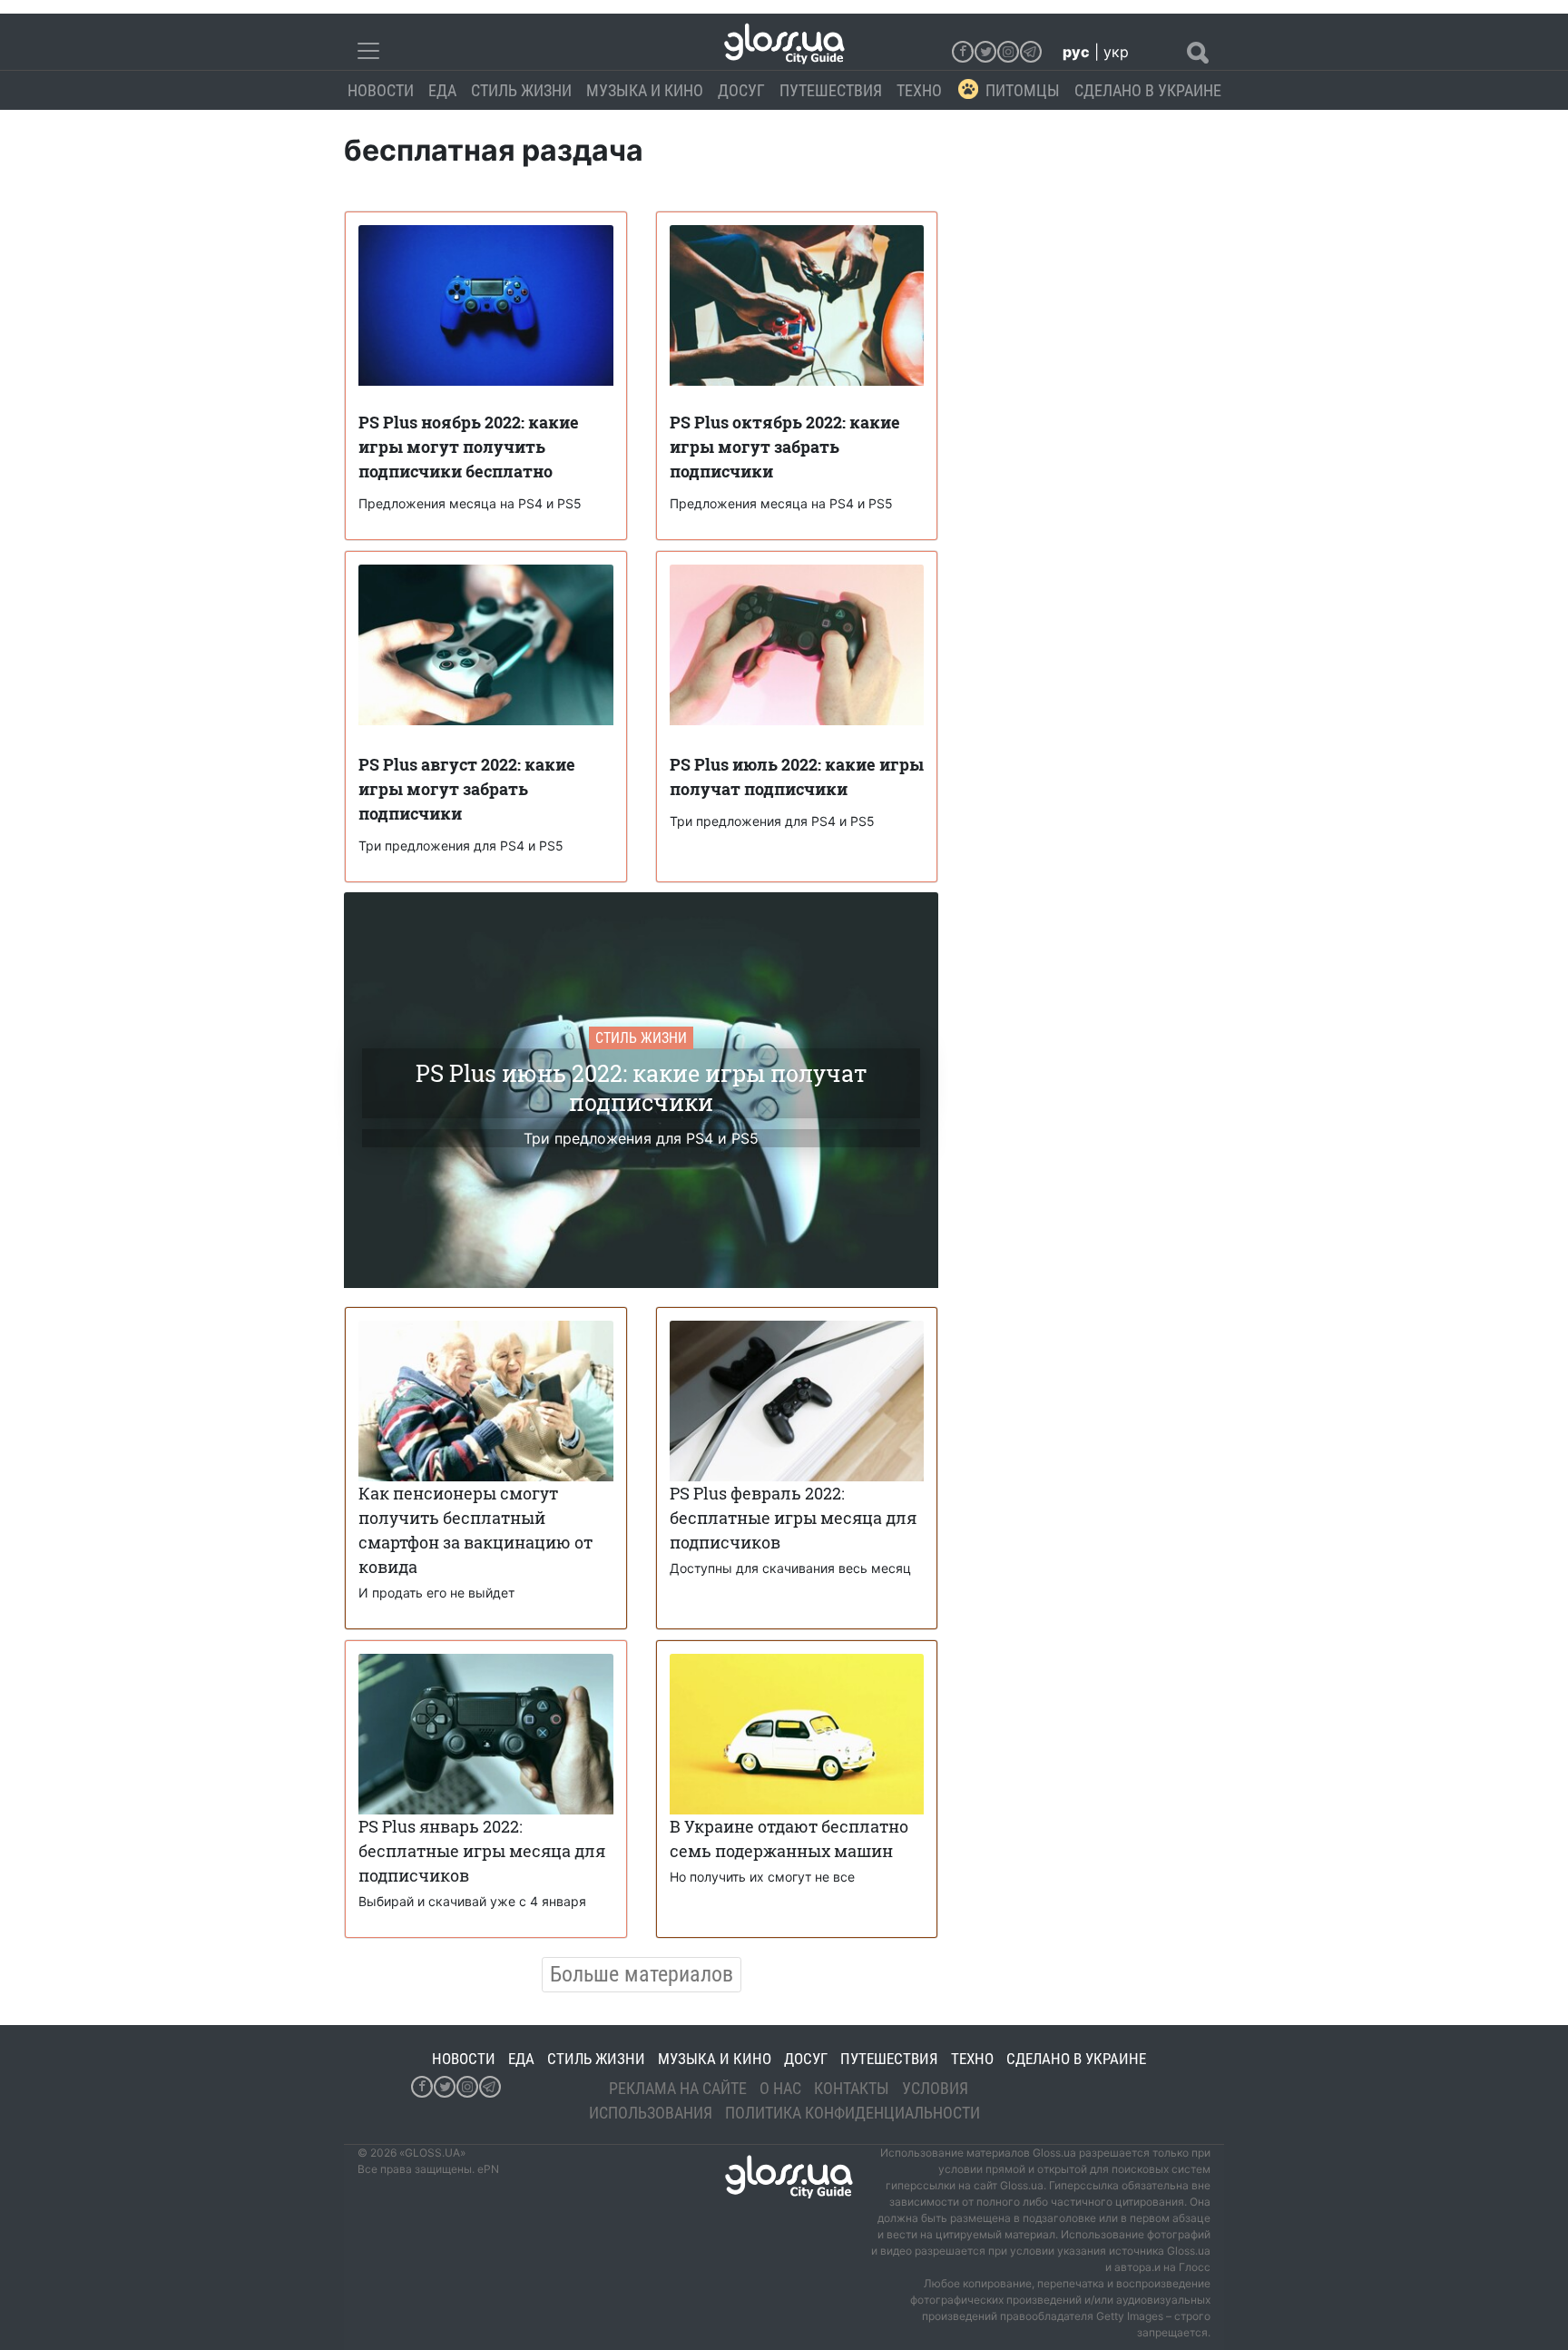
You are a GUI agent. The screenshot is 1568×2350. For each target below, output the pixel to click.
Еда (442, 90)
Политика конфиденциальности (853, 2113)
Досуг (741, 90)
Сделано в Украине (1148, 90)
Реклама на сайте (678, 2088)
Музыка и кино (645, 90)
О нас (780, 2088)
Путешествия (831, 90)
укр (1116, 52)
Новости (381, 90)
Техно (919, 90)
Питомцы (1023, 90)
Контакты (852, 2088)
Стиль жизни (521, 90)
